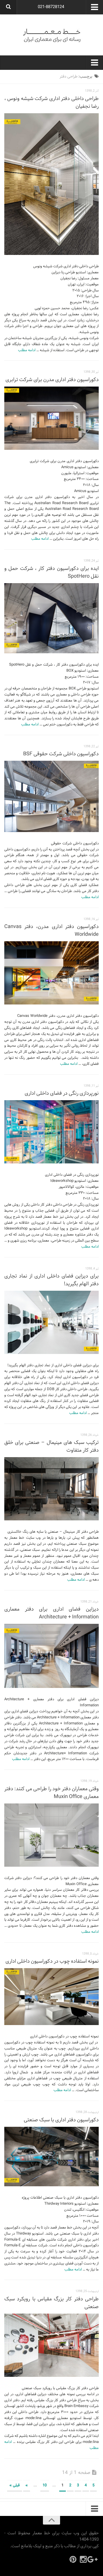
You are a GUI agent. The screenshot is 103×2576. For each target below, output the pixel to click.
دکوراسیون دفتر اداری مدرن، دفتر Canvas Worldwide (51, 931)
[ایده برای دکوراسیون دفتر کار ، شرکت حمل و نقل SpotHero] (51, 618)
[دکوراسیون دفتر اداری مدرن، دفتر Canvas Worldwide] (51, 973)
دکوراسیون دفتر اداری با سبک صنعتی (61, 2120)
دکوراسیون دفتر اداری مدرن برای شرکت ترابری (51, 380)
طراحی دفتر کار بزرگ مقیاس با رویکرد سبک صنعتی (51, 2303)
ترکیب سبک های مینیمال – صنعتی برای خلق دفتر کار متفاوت (51, 1447)
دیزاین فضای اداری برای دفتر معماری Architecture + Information (51, 1613)
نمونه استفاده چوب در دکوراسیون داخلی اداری (52, 1961)
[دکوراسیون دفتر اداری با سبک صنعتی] (51, 2157)
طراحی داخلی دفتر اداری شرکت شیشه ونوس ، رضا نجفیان (51, 103)
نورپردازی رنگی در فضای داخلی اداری (62, 1093)
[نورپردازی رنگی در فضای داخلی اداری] (51, 1132)
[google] (94, 2559)
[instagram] (83, 2559)
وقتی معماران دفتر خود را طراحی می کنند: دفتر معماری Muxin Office (51, 1793)
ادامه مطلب (27, 350)
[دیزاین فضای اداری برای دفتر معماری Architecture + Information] (51, 1656)
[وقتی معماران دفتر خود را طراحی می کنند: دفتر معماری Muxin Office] (51, 1835)
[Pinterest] (73, 2559)
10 (45, 2485)
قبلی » (15, 2485)
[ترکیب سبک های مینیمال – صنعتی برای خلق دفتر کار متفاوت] (51, 1489)
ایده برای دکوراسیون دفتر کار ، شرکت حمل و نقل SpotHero (51, 573)
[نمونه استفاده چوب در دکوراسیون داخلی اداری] (51, 1997)
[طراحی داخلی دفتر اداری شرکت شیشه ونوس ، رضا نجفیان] (51, 184)
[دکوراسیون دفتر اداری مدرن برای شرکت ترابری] (51, 418)
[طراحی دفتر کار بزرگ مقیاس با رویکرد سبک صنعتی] (51, 2345)
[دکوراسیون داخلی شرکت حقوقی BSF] (51, 796)
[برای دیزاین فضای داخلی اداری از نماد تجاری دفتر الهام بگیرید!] (51, 1322)
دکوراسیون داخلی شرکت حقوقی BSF (61, 754)
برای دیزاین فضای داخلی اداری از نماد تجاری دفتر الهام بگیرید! (51, 1280)
